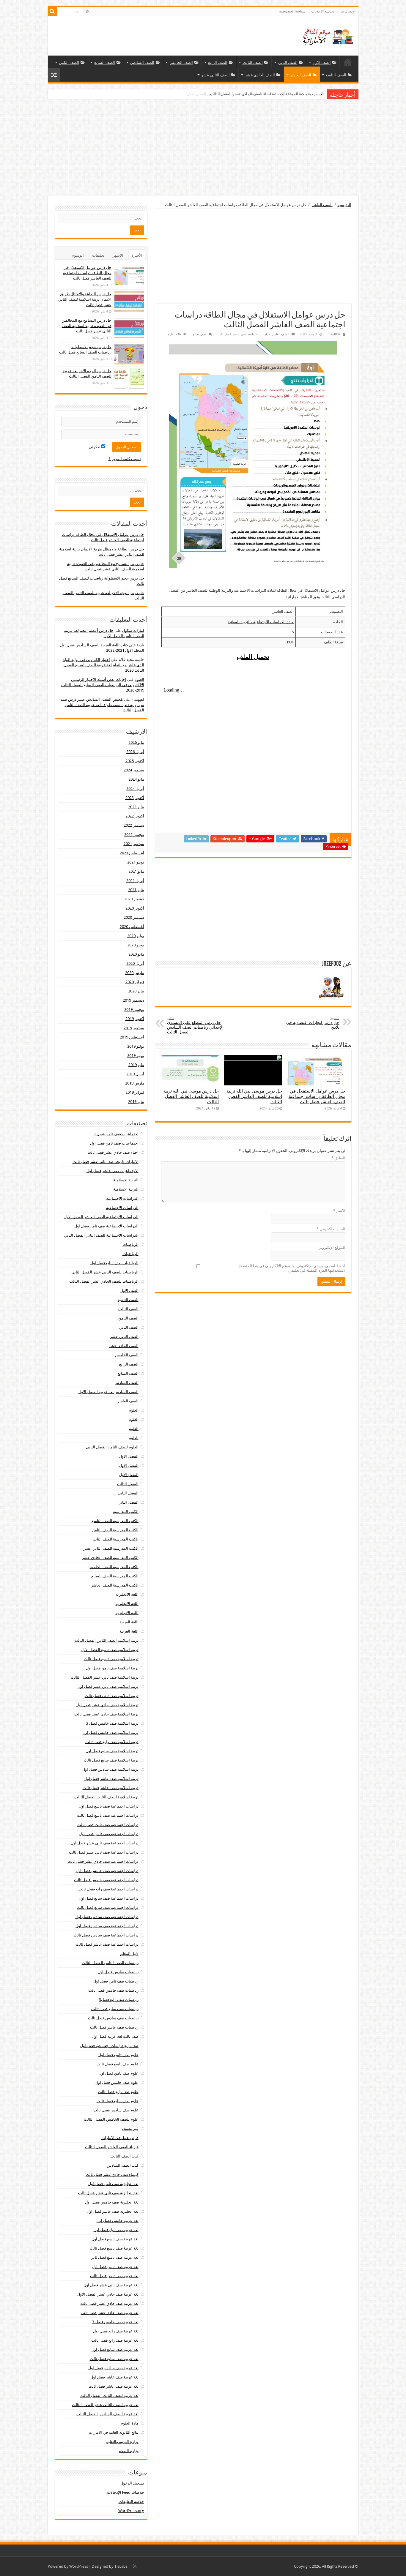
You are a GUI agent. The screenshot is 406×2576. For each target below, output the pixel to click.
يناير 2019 (136, 1102)
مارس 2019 (135, 1083)
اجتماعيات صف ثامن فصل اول (114, 1143)
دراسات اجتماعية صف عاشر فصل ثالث (244, 334)
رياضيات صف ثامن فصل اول (116, 1981)
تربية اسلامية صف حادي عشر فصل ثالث (106, 1714)
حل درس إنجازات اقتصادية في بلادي (313, 1023)
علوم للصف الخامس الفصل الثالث (111, 2119)
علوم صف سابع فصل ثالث (118, 2101)
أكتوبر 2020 (135, 908)
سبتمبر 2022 (134, 825)
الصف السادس (142, 63)
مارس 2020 (135, 973)
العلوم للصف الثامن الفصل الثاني (112, 1447)
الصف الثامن (69, 63)
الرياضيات (130, 1244)
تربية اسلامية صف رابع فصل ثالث (112, 1742)
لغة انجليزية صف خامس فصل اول (112, 2202)
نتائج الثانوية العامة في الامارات (114, 2432)
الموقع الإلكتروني (332, 1247)
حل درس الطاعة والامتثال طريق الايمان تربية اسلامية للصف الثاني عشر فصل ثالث (85, 299)
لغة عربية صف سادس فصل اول (113, 2368)
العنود (140, 679)
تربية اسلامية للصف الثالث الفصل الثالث (106, 1797)
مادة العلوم (130, 2423)
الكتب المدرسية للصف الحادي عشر (110, 1558)
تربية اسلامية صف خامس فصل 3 (112, 1723)
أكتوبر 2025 (135, 761)
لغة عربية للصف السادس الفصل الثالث (107, 2414)
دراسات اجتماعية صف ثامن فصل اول (109, 1834)
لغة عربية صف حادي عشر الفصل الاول (108, 2294)
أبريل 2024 (135, 789)
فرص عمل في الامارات (120, 2138)
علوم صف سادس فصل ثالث (116, 2110)
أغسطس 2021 (132, 853)
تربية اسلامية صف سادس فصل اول (110, 1769)
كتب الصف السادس (123, 2165)
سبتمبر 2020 (134, 917)
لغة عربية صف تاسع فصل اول (115, 2239)
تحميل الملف (253, 657)
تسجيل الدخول (132, 2483)
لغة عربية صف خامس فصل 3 (115, 2322)
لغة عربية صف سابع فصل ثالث (114, 2359)
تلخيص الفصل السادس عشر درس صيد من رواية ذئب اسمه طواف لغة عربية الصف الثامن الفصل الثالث (102, 705)
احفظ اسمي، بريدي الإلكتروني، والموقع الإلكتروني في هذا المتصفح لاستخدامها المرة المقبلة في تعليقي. (292, 1268)
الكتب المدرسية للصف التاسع (115, 1521)
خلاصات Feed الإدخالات (126, 2492)
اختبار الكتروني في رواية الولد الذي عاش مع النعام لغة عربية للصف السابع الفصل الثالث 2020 (103, 665)
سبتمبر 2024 (134, 770)
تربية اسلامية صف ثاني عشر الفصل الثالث (105, 1677)
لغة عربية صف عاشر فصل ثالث (114, 2386)
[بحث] (52, 11)
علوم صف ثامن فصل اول (119, 2073)
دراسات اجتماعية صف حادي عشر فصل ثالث (103, 1861)
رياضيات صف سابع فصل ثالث (115, 2009)
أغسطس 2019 (132, 1037)
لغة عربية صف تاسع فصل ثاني (114, 2257)
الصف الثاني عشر (215, 75)
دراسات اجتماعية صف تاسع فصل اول (109, 1806)
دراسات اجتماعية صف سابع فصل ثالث (108, 1907)
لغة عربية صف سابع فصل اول (115, 2350)
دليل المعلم (129, 1954)
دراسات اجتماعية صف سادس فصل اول (107, 1917)
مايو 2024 (136, 779)
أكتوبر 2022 (135, 816)
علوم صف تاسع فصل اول (118, 2055)
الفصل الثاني (128, 1493)
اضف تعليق (199, 334)
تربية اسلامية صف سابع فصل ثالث (111, 1760)
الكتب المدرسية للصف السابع (115, 1576)
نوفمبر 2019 (134, 1010)
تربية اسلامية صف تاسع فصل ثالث (111, 1659)
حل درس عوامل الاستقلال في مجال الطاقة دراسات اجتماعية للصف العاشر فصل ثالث (317, 1096)
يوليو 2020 (136, 936)
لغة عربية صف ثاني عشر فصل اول (111, 2285)
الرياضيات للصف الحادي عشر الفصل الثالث (104, 1281)
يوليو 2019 (136, 1046)
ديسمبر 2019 (133, 1000)
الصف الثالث (253, 63)
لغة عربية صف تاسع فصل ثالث (114, 2248)
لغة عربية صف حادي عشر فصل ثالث (109, 2303)
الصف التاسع (336, 75)
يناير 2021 (136, 890)
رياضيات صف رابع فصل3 (119, 2000)
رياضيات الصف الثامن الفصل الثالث (110, 1963)
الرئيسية (348, 62)
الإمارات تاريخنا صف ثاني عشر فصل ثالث (106, 1162)
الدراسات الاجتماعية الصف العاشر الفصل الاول (101, 1217)
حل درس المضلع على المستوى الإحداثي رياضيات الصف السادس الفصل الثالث (195, 1025)
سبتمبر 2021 (134, 844)
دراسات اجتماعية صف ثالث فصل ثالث (108, 1825)
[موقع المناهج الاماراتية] (326, 35)
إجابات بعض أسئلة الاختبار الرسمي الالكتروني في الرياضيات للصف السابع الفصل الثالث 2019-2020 (103, 685)
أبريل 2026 (135, 752)
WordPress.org (131, 2511)
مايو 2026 (136, 742)
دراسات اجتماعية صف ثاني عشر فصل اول (105, 1843)
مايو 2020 (136, 954)
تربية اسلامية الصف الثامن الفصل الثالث (106, 1640)
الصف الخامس (181, 63)
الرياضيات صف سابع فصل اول (114, 1263)
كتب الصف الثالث (125, 2156)
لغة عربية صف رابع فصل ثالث (115, 2340)
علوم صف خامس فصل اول (117, 2082)
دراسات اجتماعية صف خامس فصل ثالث (106, 1880)
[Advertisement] (203, 148)
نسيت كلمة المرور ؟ (125, 459)
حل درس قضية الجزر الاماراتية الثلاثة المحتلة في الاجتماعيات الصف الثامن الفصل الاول (256, 94)
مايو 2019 (136, 1065)
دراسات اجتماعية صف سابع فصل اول (109, 1898)
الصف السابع (105, 63)
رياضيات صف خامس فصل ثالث (113, 1990)
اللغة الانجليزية (127, 1594)
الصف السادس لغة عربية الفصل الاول (108, 1392)
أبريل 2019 (135, 1074)
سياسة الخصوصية (292, 11)
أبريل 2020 (135, 963)
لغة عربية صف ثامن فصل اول (115, 2267)
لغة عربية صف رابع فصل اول (116, 2331)
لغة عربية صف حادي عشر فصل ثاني (110, 2313)
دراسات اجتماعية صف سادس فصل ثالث (106, 1935)
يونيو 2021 (136, 862)
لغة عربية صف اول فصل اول (116, 2230)
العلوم (134, 1410)
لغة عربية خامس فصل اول (118, 2221)
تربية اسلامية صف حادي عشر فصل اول (107, 1705)
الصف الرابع (218, 63)
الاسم (339, 1211)
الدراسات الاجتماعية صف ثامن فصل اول (106, 1226)
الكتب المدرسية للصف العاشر (115, 1585)
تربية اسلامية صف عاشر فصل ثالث (111, 1788)
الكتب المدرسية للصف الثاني (115, 1539)
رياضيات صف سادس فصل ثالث (113, 2018)
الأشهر (118, 255)
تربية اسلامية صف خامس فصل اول (111, 1733)
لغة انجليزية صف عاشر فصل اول (113, 2211)
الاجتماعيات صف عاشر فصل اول (112, 1171)
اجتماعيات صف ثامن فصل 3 (116, 1134)
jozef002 (334, 334)
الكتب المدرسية (126, 1512)
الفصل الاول (129, 1456)
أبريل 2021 (135, 881)
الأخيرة (137, 255)
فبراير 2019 (135, 1092)
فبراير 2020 (135, 982)
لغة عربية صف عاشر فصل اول (114, 2377)
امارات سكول (133, 630)
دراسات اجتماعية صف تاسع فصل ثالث (108, 1815)
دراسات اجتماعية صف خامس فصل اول (107, 1871)
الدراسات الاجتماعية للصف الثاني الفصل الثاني (101, 1235)
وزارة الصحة (129, 2451)
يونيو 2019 (136, 1056)
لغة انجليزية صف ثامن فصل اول (113, 2184)
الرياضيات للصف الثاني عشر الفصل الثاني (105, 1272)
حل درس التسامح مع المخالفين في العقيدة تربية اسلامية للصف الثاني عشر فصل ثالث (86, 326)
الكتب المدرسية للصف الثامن (115, 1530)
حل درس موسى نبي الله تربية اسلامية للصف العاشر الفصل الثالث (254, 1096)
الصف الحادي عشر (260, 75)
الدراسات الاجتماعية (122, 1198)
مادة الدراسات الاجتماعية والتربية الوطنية (261, 622)
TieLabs (121, 2566)
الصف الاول (322, 63)
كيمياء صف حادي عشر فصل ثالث (112, 2175)
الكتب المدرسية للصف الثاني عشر (111, 1548)
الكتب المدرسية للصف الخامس (114, 1567)
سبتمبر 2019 (134, 1028)
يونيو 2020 (136, 945)
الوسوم (78, 255)
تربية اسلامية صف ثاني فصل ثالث (112, 1696)
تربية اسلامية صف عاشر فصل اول (111, 1779)
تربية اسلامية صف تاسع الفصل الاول (110, 1650)
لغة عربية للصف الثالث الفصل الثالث (109, 2396)
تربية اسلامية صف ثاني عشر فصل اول (108, 1686)
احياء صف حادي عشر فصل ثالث (113, 1152)
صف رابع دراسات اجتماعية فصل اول (109, 2046)
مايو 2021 (136, 871)
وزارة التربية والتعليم (122, 2442)
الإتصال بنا (348, 11)
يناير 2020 (136, 991)
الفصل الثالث (128, 1484)
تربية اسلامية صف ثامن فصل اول (112, 1668)
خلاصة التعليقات (131, 2502)
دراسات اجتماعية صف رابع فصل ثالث (108, 1889)
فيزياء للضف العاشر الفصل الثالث (112, 2147)
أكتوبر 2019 (135, 1019)
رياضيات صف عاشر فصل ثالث (114, 2027)
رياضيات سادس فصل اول (118, 1972)
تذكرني (95, 447)
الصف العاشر (301, 75)
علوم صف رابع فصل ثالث (118, 2092)
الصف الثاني (288, 63)
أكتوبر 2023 (135, 798)
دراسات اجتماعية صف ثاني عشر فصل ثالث (104, 1852)
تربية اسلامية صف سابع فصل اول (112, 1751)
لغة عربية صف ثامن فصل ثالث (114, 2276)
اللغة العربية (129, 1622)
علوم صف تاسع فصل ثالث (118, 2064)
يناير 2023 (136, 807)
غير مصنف (130, 2128)
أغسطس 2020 (132, 927)
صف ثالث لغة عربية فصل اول (115, 2036)
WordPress (79, 2566)
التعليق (338, 1158)
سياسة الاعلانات (323, 11)
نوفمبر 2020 (134, 899)
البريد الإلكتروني (331, 1229)
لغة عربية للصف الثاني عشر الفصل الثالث (105, 2405)
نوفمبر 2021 (134, 835)
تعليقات (98, 255)
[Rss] (88, 12)
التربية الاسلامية (126, 1180)
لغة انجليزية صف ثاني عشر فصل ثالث (108, 2193)
